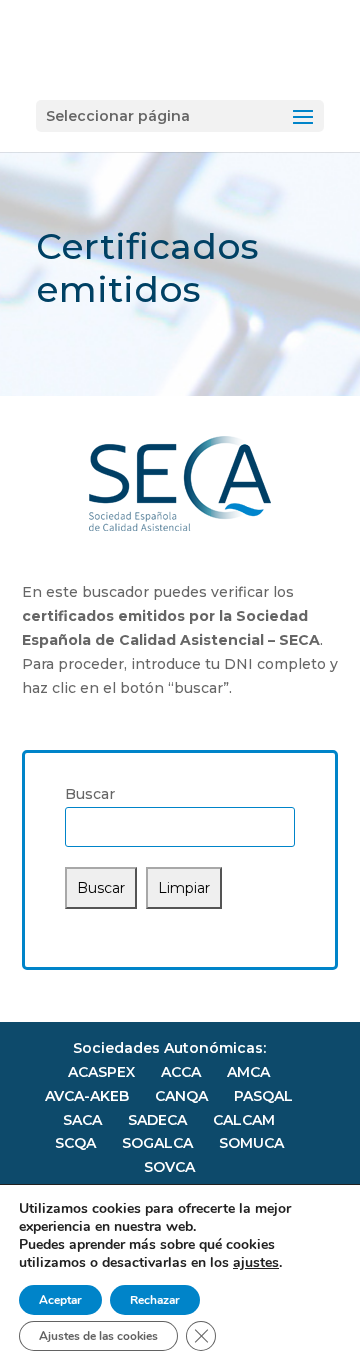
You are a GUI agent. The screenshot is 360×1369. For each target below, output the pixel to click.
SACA (82, 1120)
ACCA (181, 1072)
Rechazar (155, 1300)
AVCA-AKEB (87, 1096)
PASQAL (263, 1096)
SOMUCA (251, 1143)
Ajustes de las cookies (98, 1336)
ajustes (256, 1263)
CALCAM (244, 1120)
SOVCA (169, 1167)
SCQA (75, 1143)
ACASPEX (101, 1072)
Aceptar (60, 1300)
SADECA (157, 1120)
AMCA (248, 1072)
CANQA (181, 1096)
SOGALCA (157, 1143)
